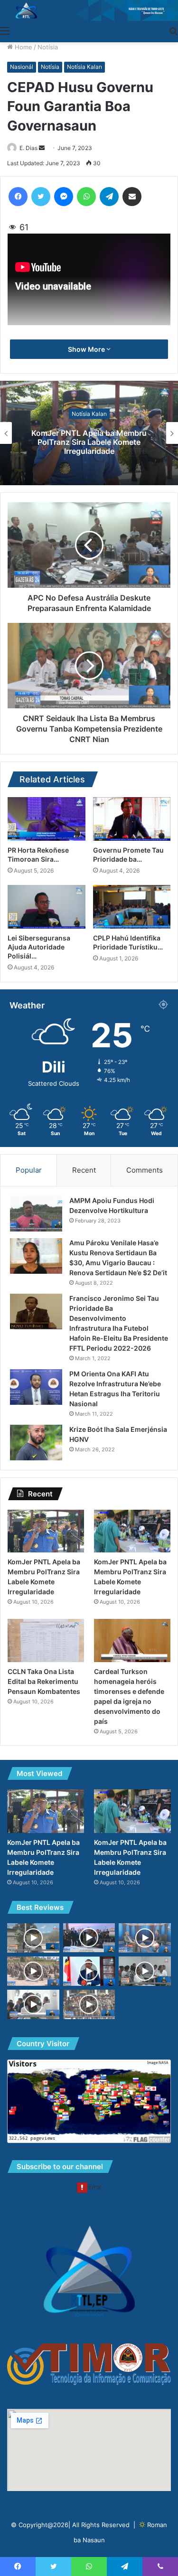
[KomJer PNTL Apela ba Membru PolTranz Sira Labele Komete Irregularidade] (46, 1531)
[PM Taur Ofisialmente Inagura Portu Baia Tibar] (89, 1938)
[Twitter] (41, 197)
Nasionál (22, 67)
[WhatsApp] (86, 197)
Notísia (48, 47)
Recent (84, 1170)
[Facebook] (18, 197)
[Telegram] (109, 197)
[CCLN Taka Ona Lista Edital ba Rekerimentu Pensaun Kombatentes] (46, 1641)
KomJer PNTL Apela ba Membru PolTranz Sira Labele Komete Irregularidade (89, 442)
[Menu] (5, 30)
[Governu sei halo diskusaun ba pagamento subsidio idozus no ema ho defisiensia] (33, 2004)
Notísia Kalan (84, 67)
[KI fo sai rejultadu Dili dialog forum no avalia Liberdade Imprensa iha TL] (145, 1938)
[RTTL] (89, 10)
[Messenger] (64, 197)
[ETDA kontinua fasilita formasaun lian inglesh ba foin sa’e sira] (145, 1971)
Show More (87, 349)
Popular (29, 1170)
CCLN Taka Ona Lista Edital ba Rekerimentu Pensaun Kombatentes (44, 1681)
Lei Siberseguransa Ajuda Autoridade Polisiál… (39, 947)
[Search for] (173, 30)
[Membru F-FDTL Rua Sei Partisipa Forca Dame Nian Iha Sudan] (89, 2004)
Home (23, 47)
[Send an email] (42, 148)
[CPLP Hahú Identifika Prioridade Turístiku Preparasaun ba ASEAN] (132, 907)
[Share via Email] (132, 197)
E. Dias (28, 148)
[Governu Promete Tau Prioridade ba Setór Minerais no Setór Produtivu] (132, 819)
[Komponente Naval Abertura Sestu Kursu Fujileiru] (33, 1971)
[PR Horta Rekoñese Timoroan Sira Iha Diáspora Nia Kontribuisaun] (47, 819)
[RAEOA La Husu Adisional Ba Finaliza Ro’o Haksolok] (89, 1971)
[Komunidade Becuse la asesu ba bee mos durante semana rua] (33, 1938)
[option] (89, 433)
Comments (145, 1170)
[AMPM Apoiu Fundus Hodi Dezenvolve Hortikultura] (36, 1214)
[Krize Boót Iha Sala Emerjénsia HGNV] (36, 1443)
